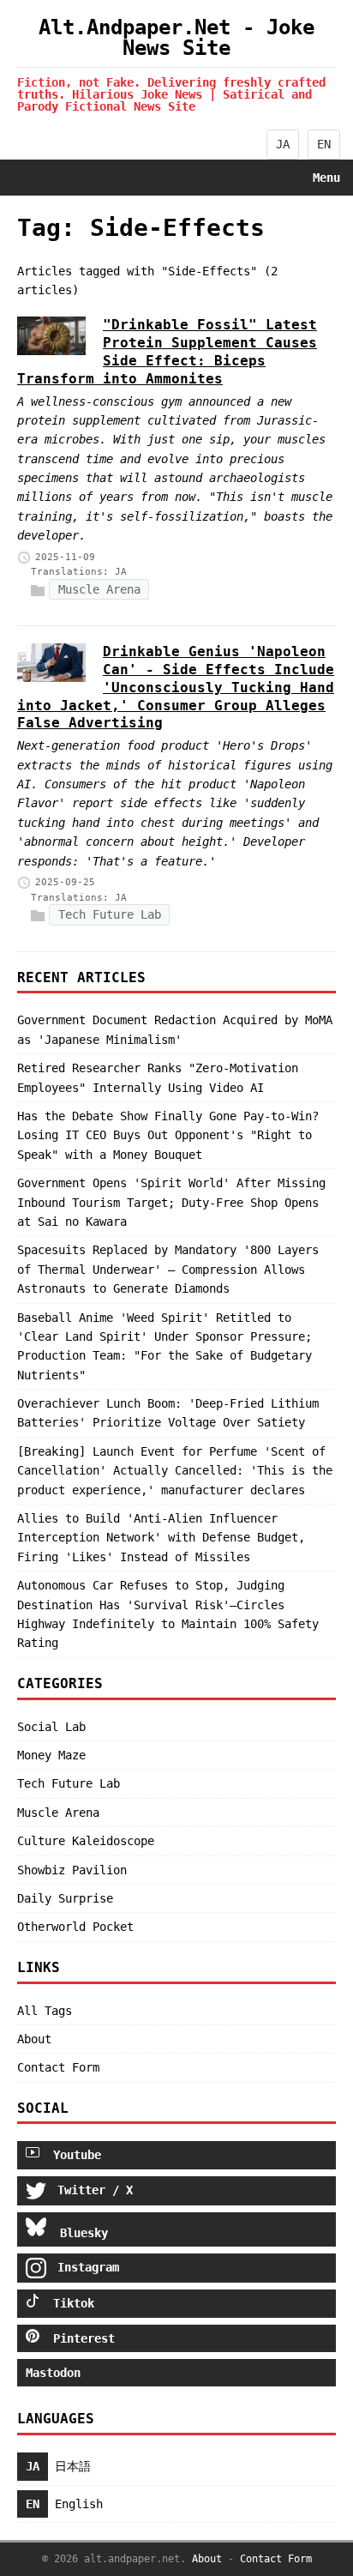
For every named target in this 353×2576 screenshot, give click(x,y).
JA (283, 144)
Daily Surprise (65, 1898)
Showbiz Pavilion (72, 1870)
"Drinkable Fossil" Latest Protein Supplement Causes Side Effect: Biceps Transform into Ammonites (167, 351)
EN (324, 144)
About (34, 2039)
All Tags (45, 2011)
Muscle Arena (99, 589)
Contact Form (58, 2067)
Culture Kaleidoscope (86, 1841)
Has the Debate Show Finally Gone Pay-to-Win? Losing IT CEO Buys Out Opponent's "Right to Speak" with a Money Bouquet (168, 1135)
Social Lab (51, 1727)
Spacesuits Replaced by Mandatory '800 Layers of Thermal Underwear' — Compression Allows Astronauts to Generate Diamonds (168, 1269)
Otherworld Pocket (75, 1927)
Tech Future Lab (110, 915)
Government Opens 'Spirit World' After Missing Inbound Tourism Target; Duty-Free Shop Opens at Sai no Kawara (171, 1202)
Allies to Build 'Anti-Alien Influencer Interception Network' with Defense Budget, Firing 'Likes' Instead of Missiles (161, 1538)
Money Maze (51, 1755)
